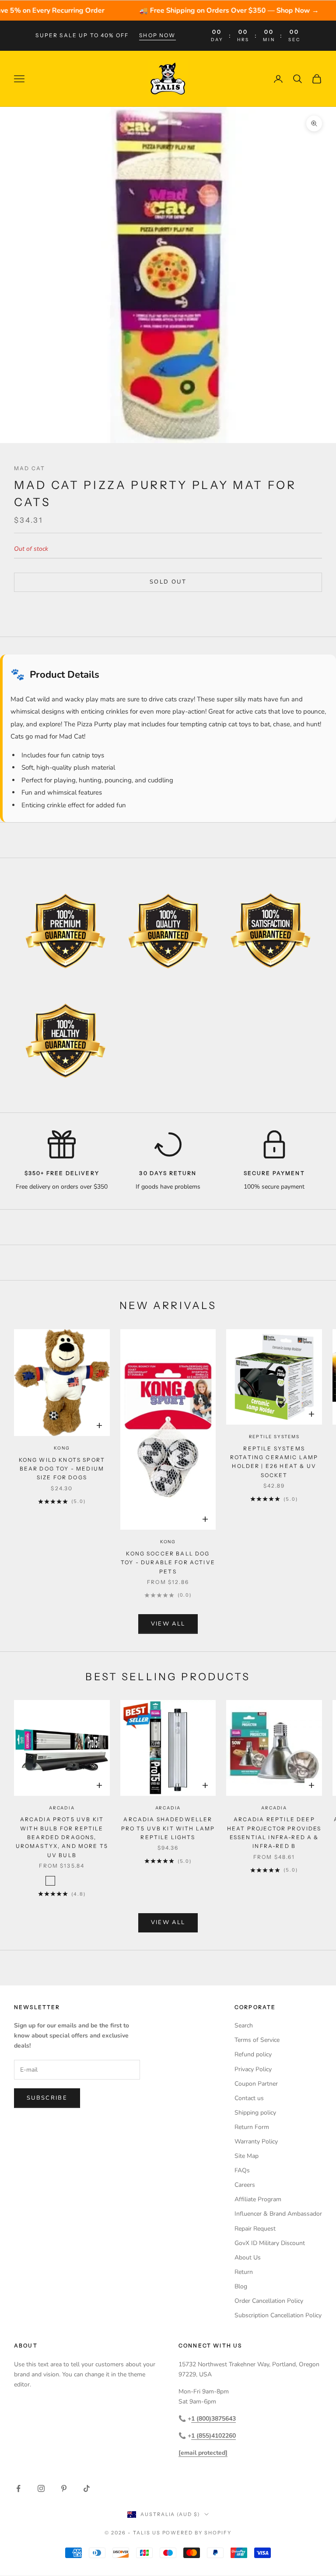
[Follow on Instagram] (41, 2488)
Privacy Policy (253, 2069)
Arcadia (62, 1808)
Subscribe (47, 2098)
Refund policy (253, 2054)
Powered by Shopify (197, 2533)
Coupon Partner (256, 2084)
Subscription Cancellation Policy (278, 2315)
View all (168, 1624)
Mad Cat (30, 468)
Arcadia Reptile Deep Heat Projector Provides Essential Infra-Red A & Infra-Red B (274, 1833)
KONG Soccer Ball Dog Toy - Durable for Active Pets (168, 1562)
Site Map (247, 2156)
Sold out (168, 582)
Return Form (252, 2127)
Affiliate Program (258, 2199)
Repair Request (255, 2229)
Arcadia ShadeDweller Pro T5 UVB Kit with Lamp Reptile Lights (168, 1828)
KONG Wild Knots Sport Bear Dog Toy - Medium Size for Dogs (62, 1469)
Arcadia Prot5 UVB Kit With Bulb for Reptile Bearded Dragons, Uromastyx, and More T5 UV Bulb (62, 1837)
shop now (157, 35)
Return (244, 2272)
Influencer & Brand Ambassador (278, 2214)
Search (244, 2025)
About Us (248, 2258)
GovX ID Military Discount (270, 2243)
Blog (241, 2286)
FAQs (242, 2170)
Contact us (249, 2098)
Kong (62, 1448)
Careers (245, 2185)
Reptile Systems (274, 1437)
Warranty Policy (256, 2141)
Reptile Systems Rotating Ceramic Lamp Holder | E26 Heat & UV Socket (274, 1462)
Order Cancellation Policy (269, 2301)
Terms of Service (257, 2040)
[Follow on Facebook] (18, 2488)
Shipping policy (255, 2113)
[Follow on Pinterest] (64, 2488)
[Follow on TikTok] (87, 2488)
